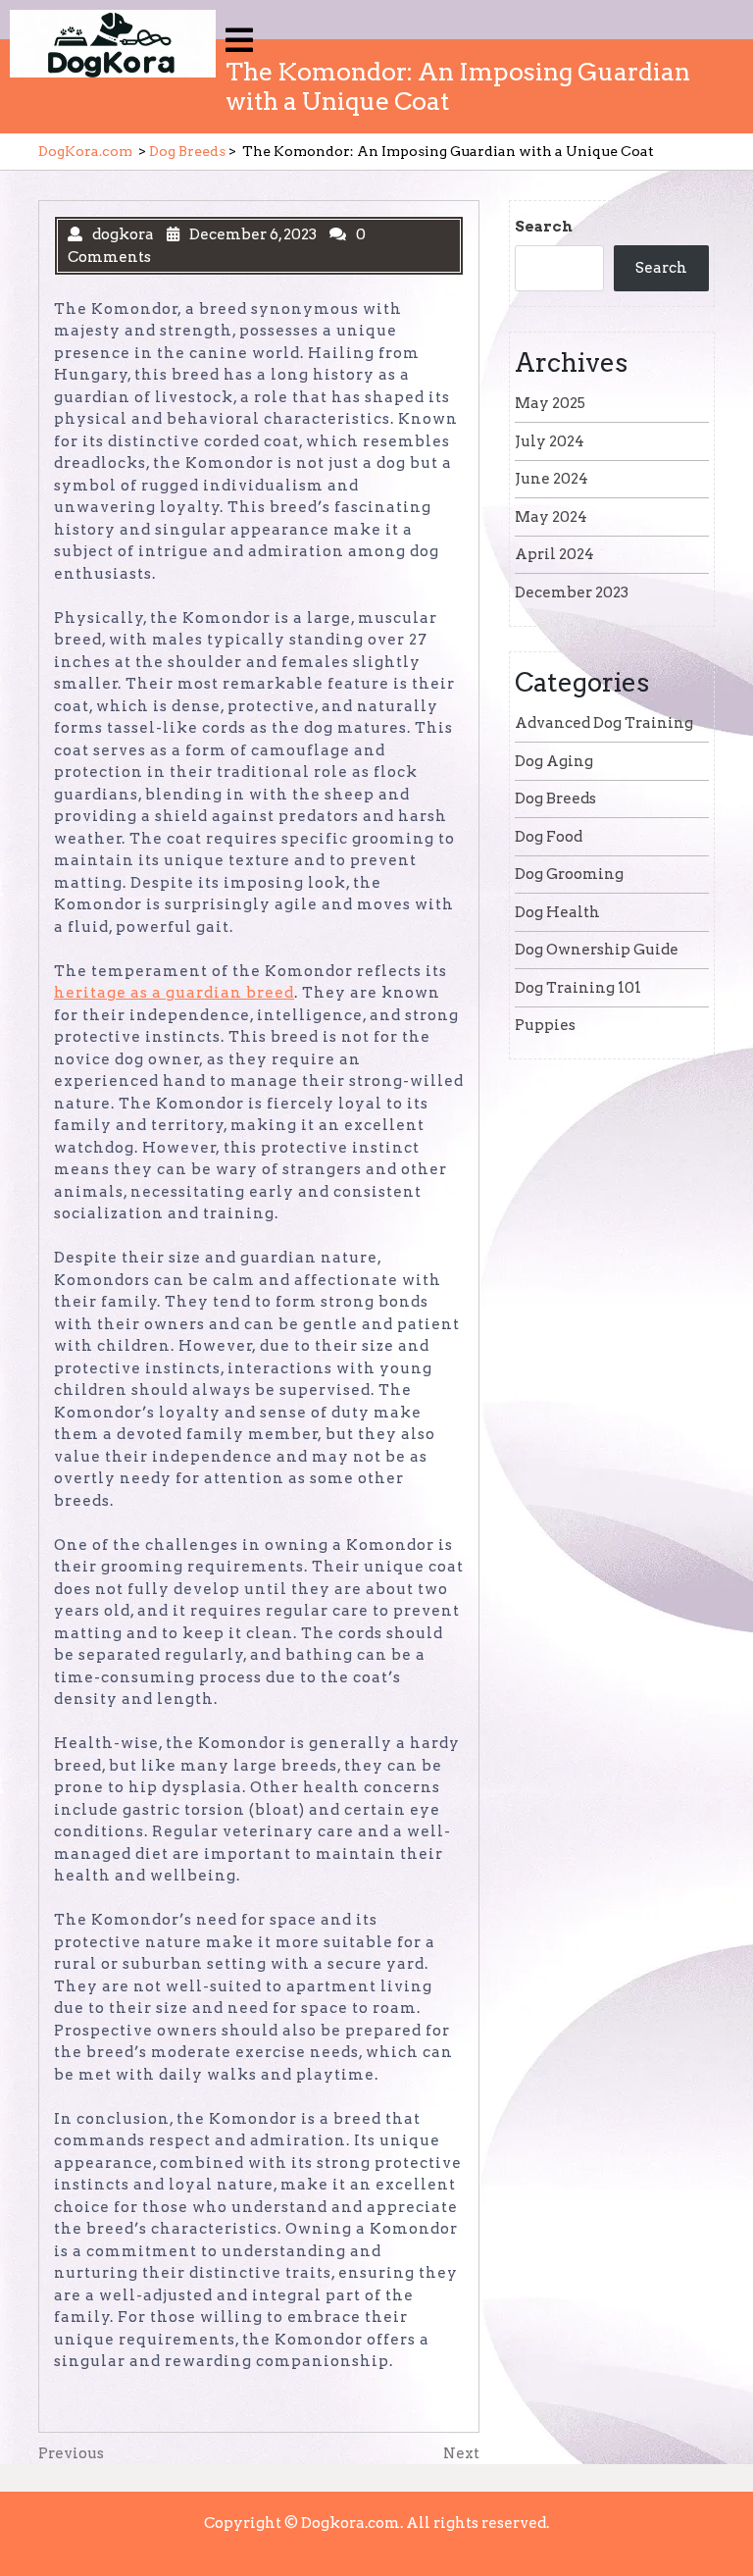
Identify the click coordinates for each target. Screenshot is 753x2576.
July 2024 (550, 441)
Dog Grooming (569, 874)
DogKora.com (85, 151)
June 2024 (552, 479)
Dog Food (549, 837)
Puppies (545, 1025)
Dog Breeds (187, 151)
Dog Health (557, 912)
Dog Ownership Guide (597, 950)
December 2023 (572, 592)
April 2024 (554, 554)
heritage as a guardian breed (174, 993)
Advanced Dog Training (604, 723)
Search (544, 227)
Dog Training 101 (578, 988)
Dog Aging (554, 761)
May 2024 (551, 517)
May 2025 (550, 403)
